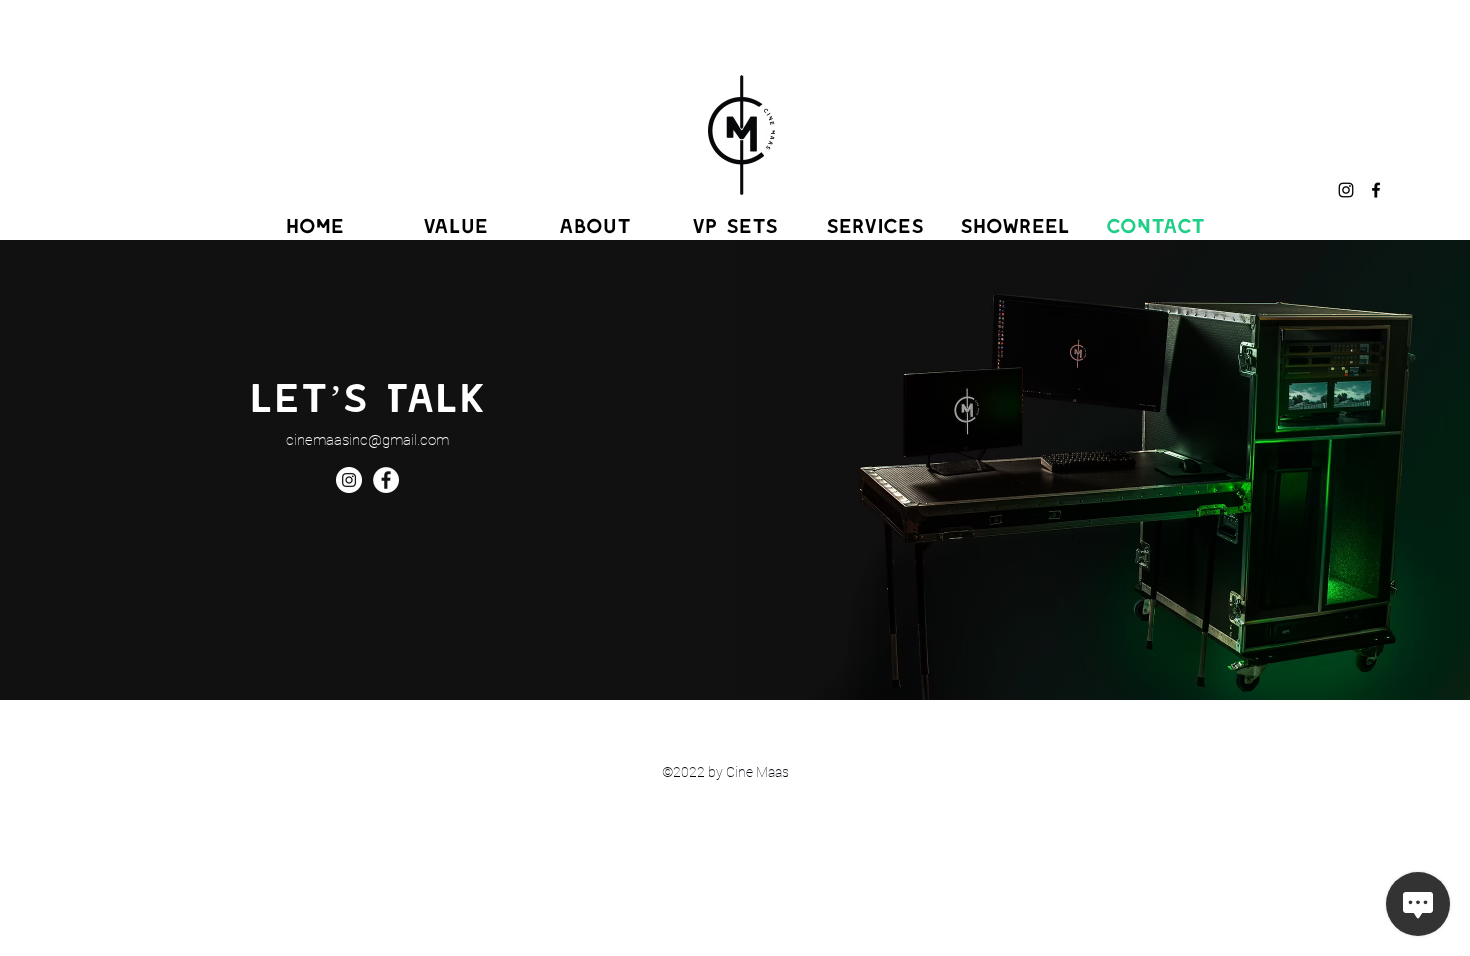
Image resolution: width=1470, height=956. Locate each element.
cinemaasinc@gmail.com (367, 440)
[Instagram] (1346, 190)
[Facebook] (1376, 190)
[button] (735, 225)
